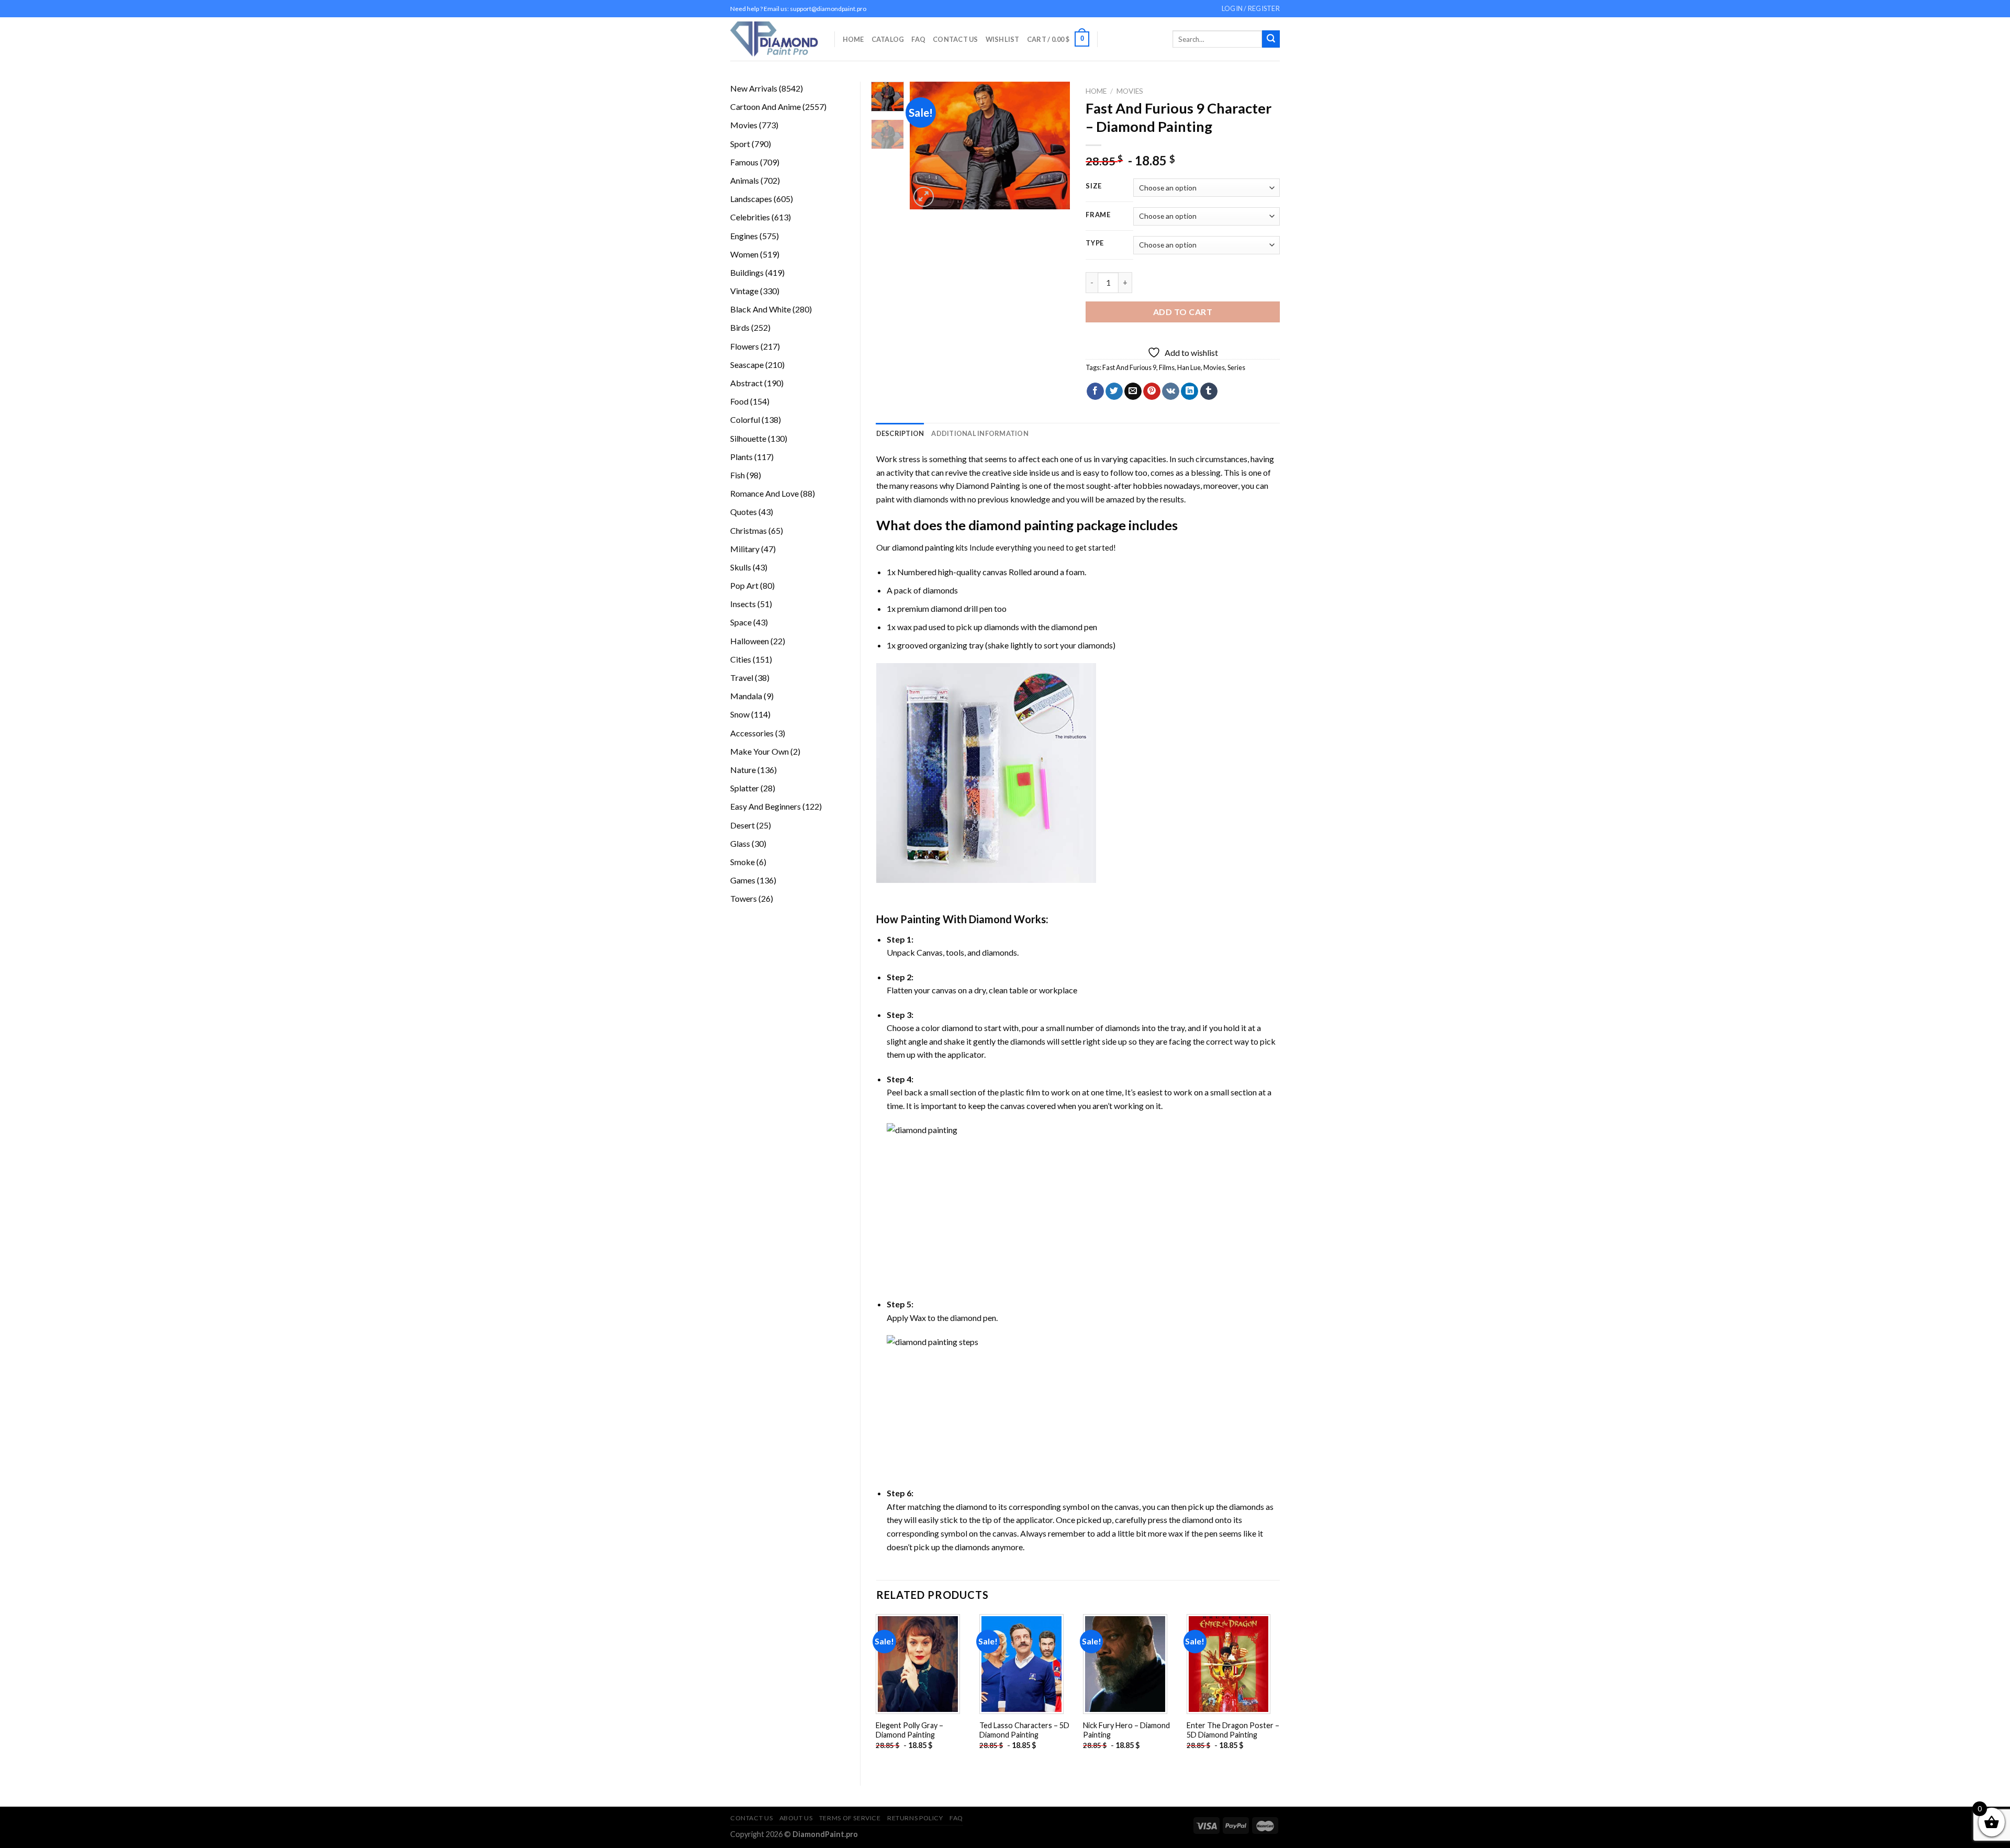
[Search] (1271, 39)
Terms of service (850, 1818)
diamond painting (1021, 525)
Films (1167, 367)
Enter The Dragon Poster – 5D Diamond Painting (1233, 1730)
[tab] (900, 433)
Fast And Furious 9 (1129, 367)
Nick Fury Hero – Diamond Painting (1126, 1730)
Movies (1130, 91)
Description (900, 433)
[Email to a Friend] (1133, 391)
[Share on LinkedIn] (1190, 391)
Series (1236, 367)
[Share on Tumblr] (1209, 391)
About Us (796, 1818)
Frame (1098, 215)
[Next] (1054, 146)
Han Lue (1189, 367)
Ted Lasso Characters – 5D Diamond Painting (1024, 1730)
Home (853, 39)
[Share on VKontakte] (1171, 391)
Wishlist (1003, 39)
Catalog (888, 39)
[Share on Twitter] (1114, 391)
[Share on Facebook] (1095, 391)
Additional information (980, 433)
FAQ (918, 39)
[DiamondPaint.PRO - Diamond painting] (774, 39)
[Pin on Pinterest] (1152, 391)
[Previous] (926, 146)
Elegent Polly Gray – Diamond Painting (909, 1730)
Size (1094, 186)
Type (1095, 243)
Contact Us (956, 39)
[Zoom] (924, 197)
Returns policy (915, 1818)
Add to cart (1183, 312)
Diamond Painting (988, 485)
